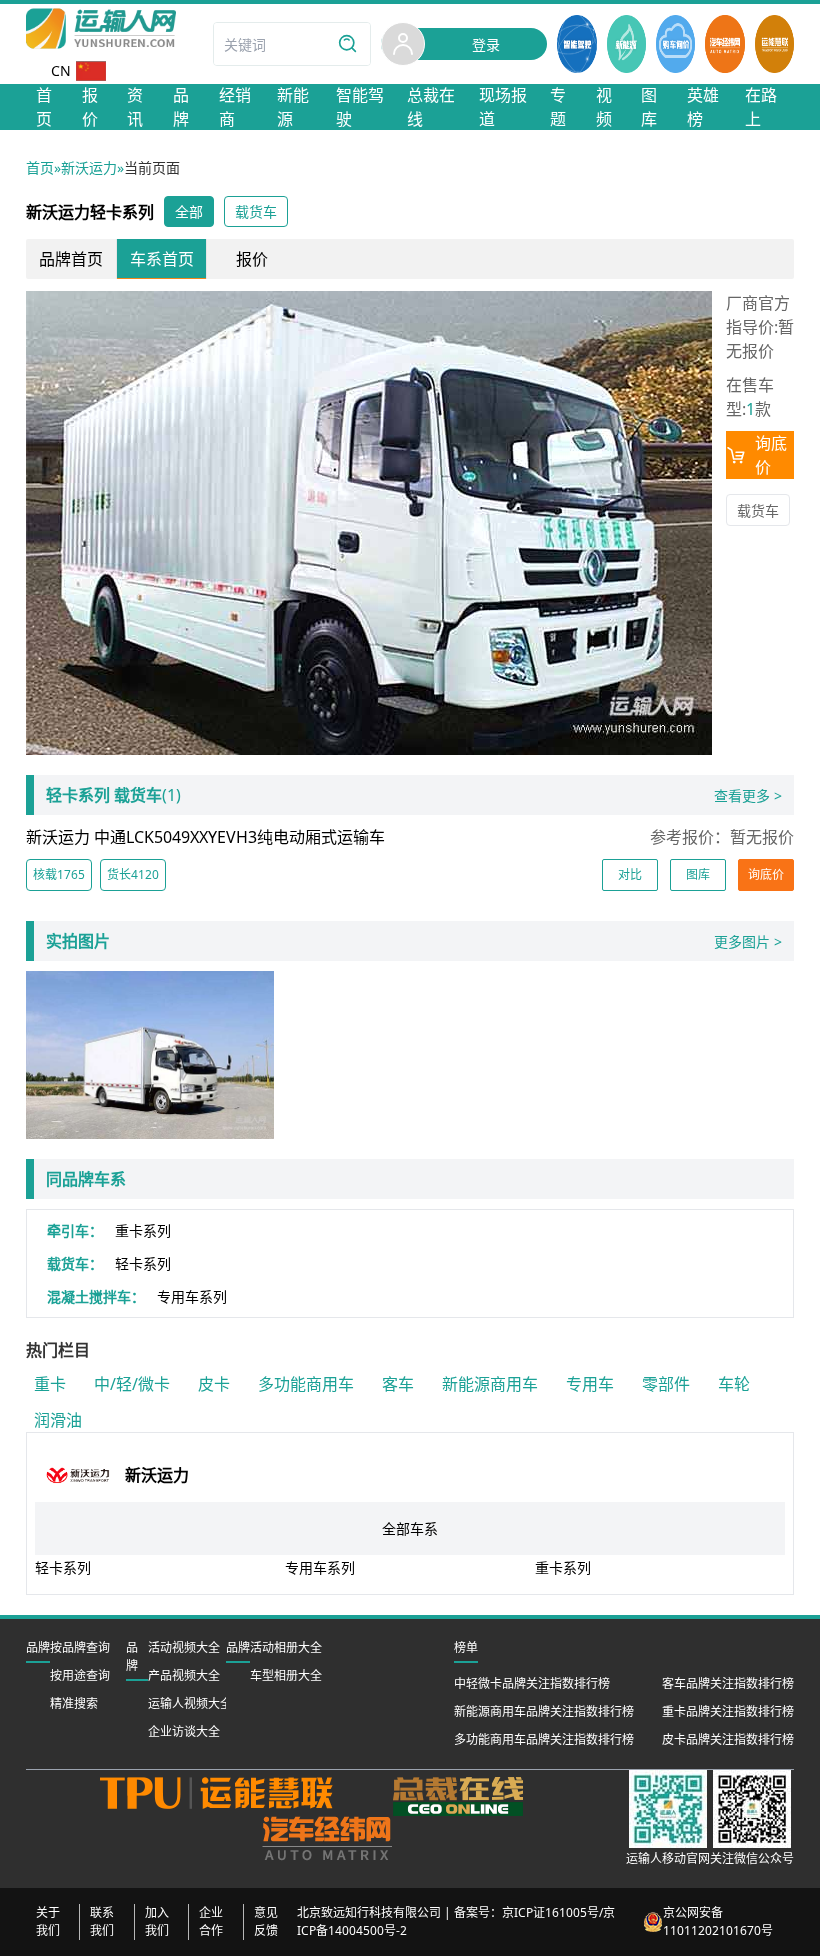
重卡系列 (143, 1230)
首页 (40, 167)
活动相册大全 (286, 1647)
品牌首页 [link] (71, 259)
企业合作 (211, 1921)
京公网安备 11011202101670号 (718, 1921)
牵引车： (75, 1230)
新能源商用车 (490, 1384)
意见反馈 (266, 1921)
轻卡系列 (143, 1263)
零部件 (666, 1384)
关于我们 (48, 1921)
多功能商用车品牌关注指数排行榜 (544, 1739)
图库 (698, 874)
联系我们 (102, 1921)
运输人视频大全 (190, 1703)
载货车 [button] (256, 211)
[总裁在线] (458, 1796)
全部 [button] (189, 211)
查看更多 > (748, 795)
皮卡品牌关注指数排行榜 (728, 1739)
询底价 (771, 455)
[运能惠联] (231, 1796)
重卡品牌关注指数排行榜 (728, 1711)
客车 (398, 1384)
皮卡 (214, 1384)
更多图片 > (748, 941)
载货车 (758, 510)
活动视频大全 (184, 1647)
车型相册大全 (286, 1675)
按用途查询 (80, 1675)
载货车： (75, 1263)
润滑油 (58, 1420)
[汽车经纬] (326, 1838)
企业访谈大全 (184, 1731)
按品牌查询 (80, 1647)
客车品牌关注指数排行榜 (728, 1683)
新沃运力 (89, 167)
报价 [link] (252, 259)
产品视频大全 (184, 1675)
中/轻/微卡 (132, 1384)
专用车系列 (192, 1296)
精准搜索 (74, 1703)
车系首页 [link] (162, 259)
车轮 (734, 1384)
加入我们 (157, 1921)
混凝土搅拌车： (96, 1296)
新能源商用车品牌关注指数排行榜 (544, 1711)
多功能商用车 (306, 1384)
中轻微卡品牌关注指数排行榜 (532, 1683)
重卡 (50, 1384)
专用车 (590, 1384)
